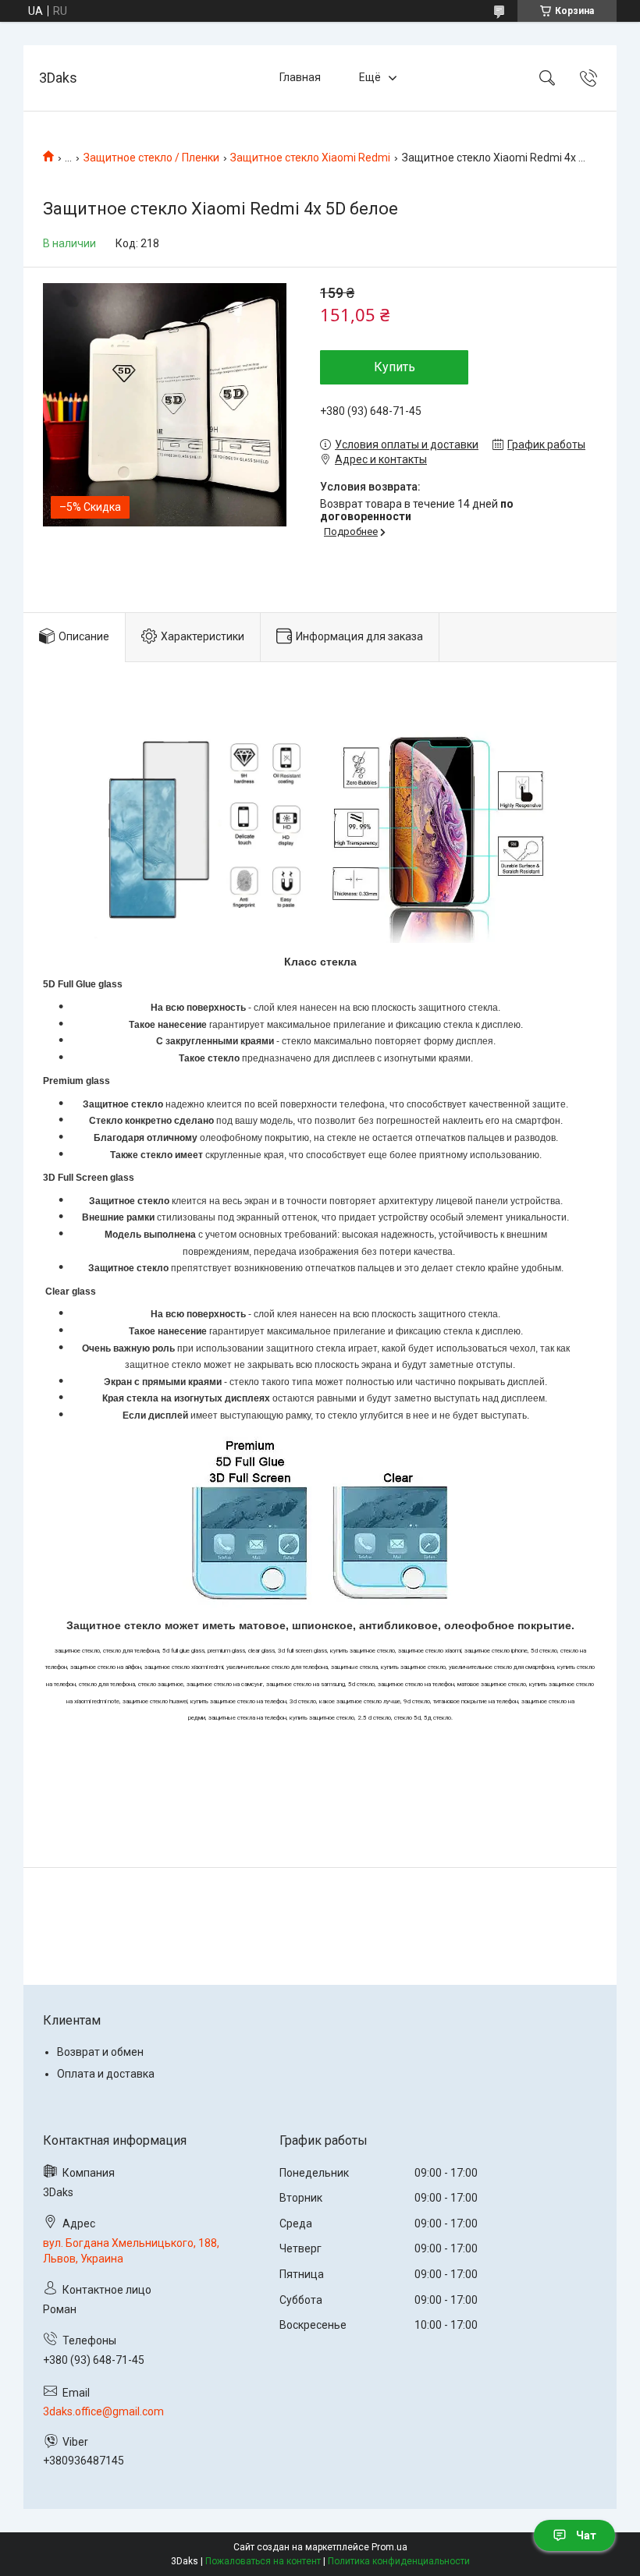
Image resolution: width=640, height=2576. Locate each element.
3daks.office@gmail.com (103, 2411)
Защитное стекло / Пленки (151, 158)
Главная (300, 77)
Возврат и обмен (100, 2052)
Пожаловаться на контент (263, 2561)
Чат (586, 2535)
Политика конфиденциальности (399, 2561)
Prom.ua (389, 2547)
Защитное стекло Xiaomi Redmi (310, 158)
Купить (395, 367)
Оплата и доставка (106, 2074)
